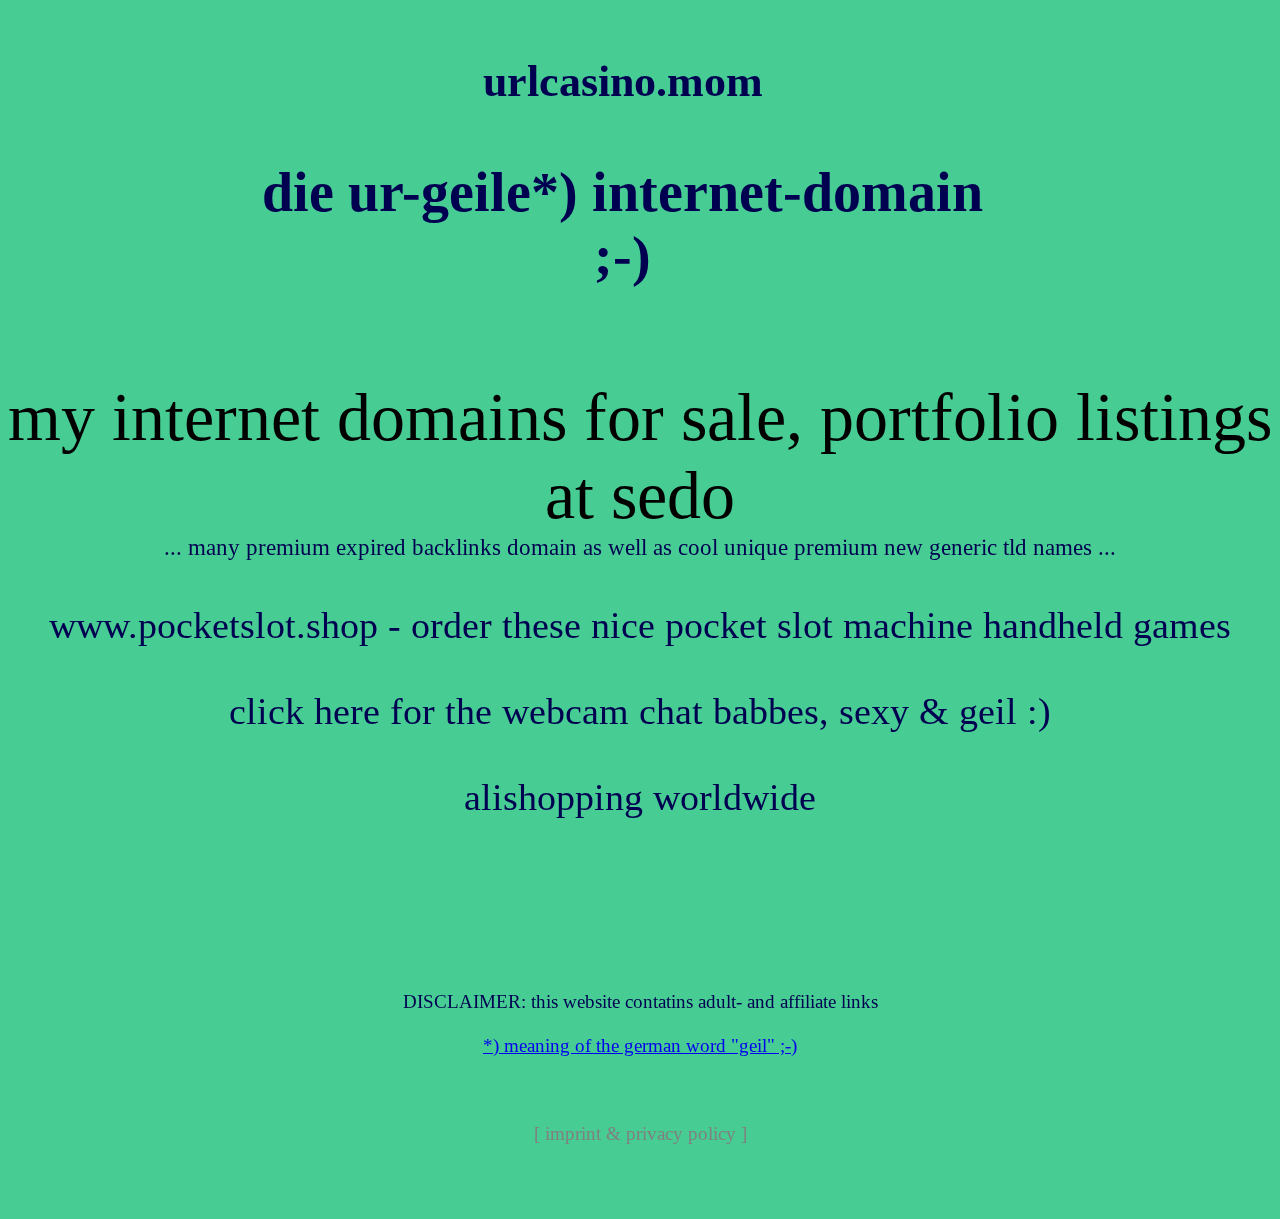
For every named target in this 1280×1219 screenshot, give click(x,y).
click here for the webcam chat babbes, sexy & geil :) (640, 711)
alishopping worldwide (640, 797)
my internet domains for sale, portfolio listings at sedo (640, 456)
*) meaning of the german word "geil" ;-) (640, 1045)
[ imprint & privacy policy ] (640, 1133)
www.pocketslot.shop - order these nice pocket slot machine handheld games (640, 625)
